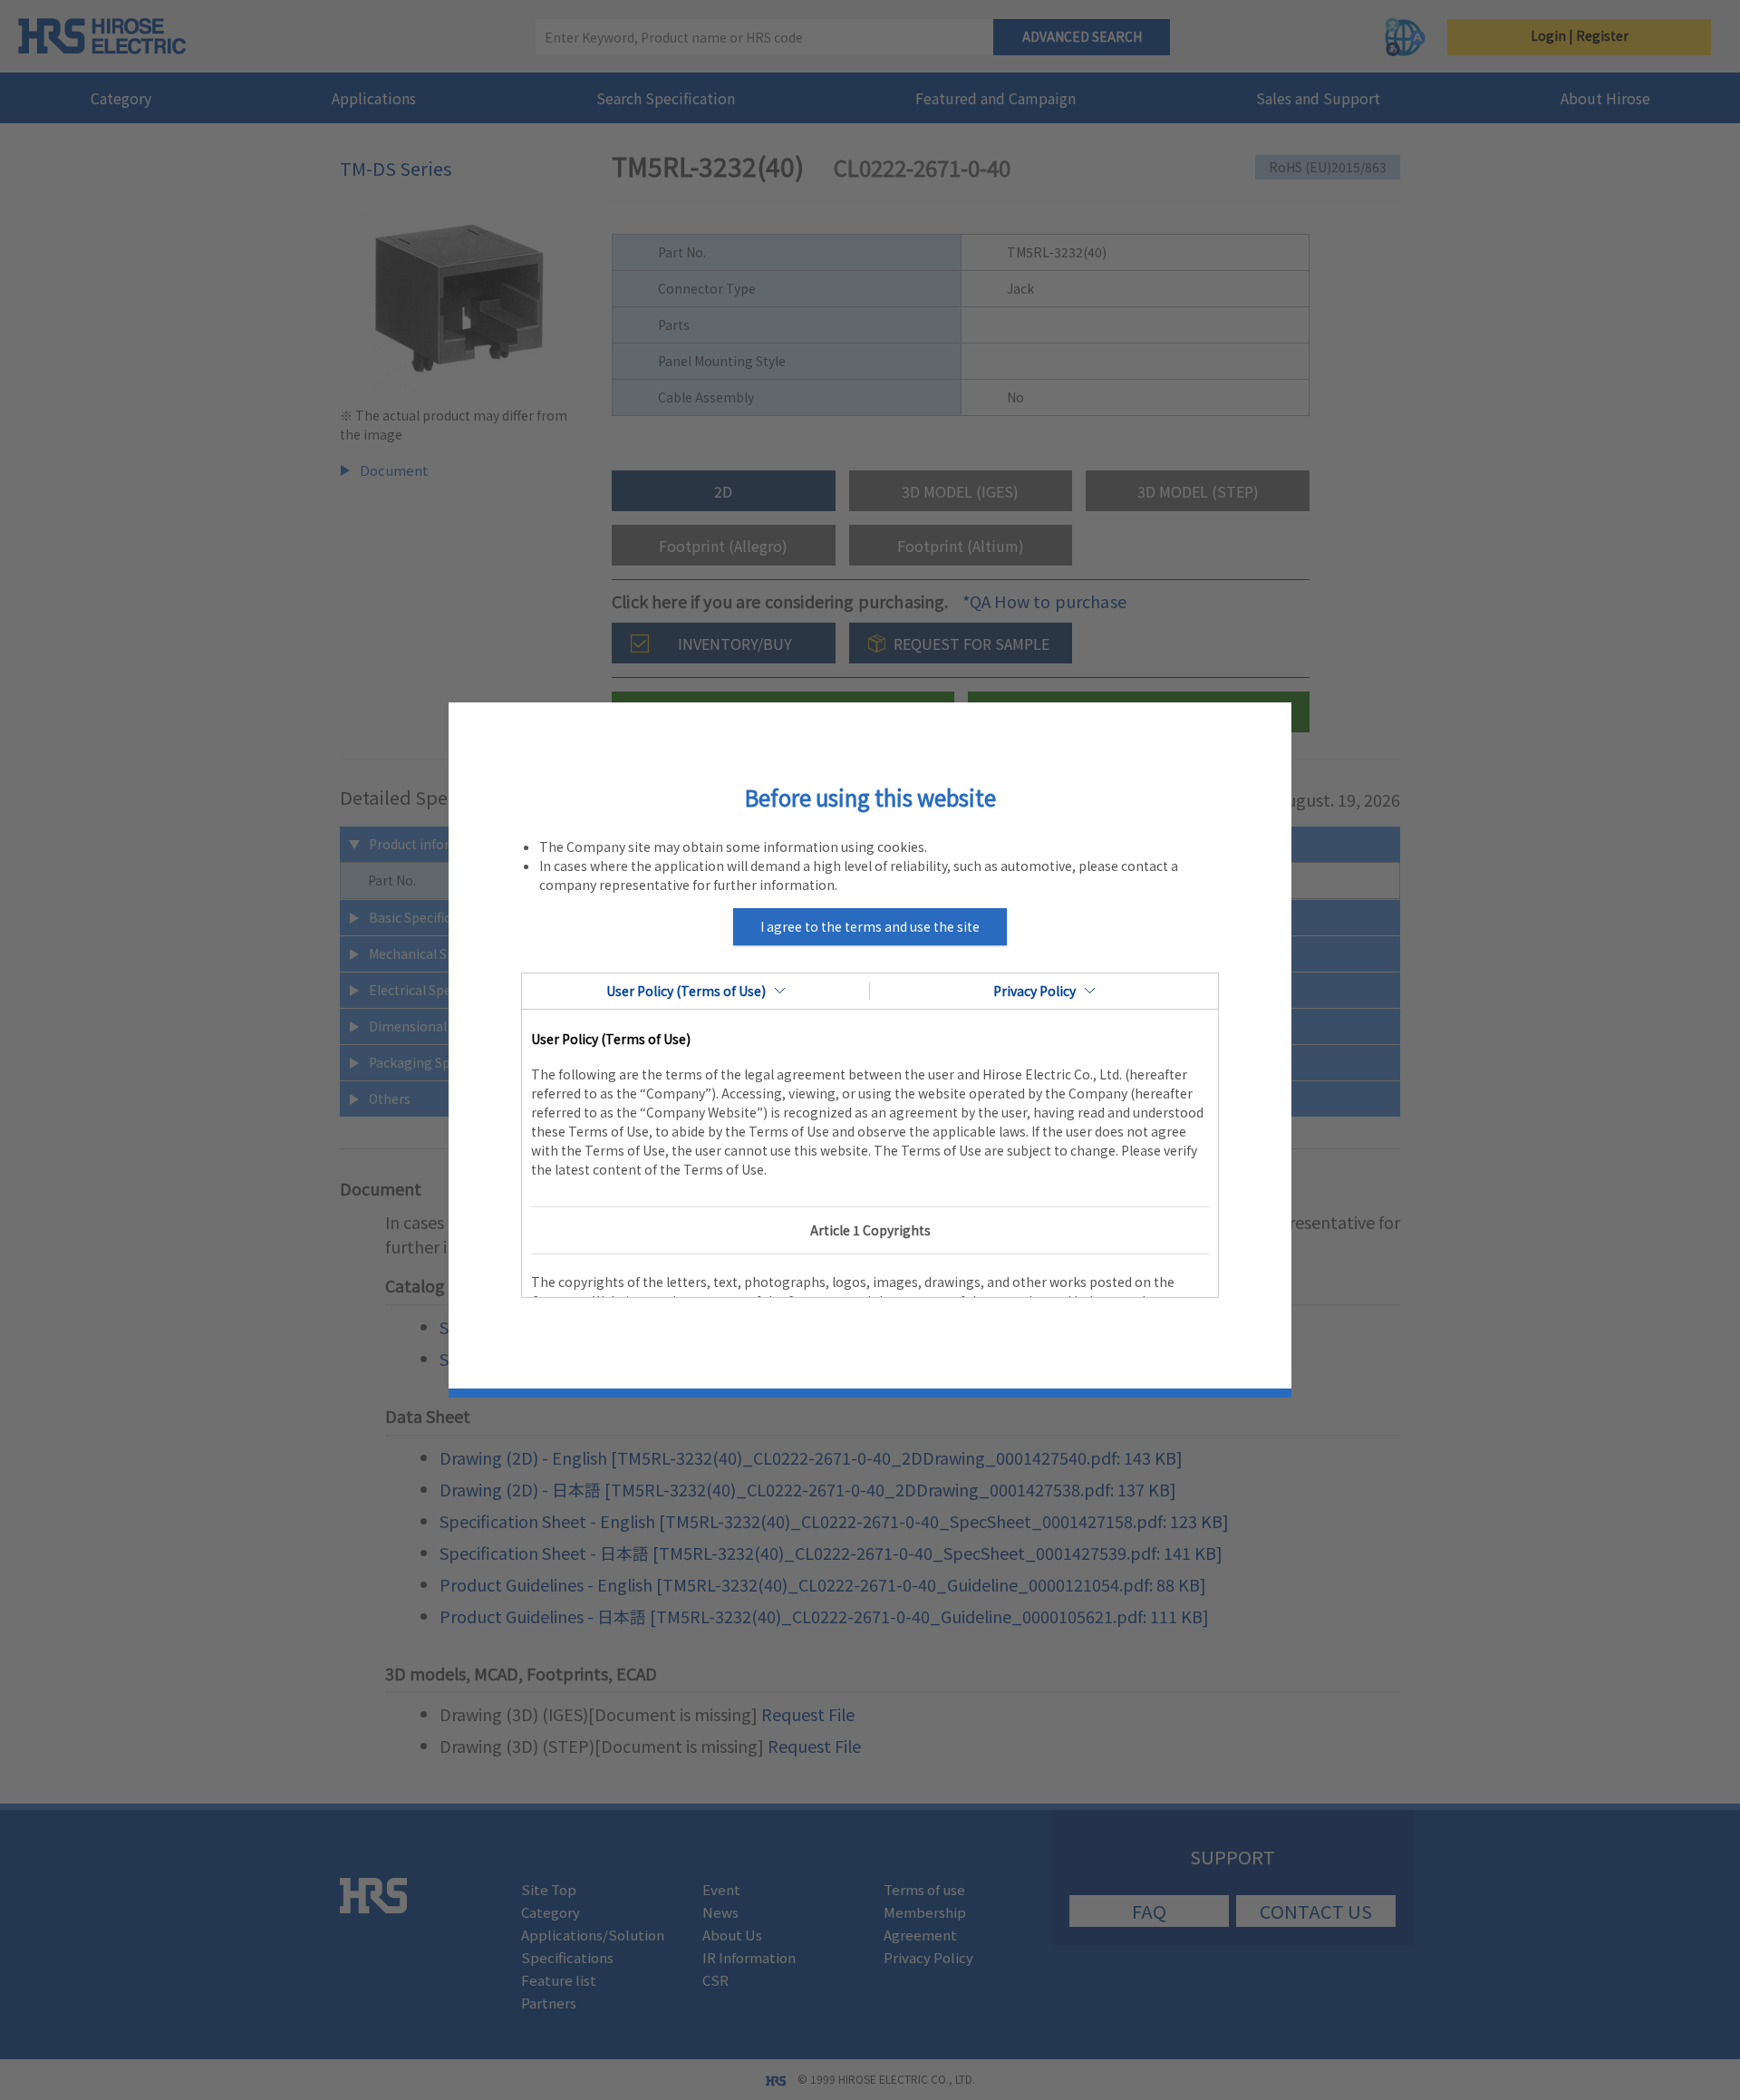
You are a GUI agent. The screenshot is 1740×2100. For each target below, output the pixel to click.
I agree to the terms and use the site (870, 926)
